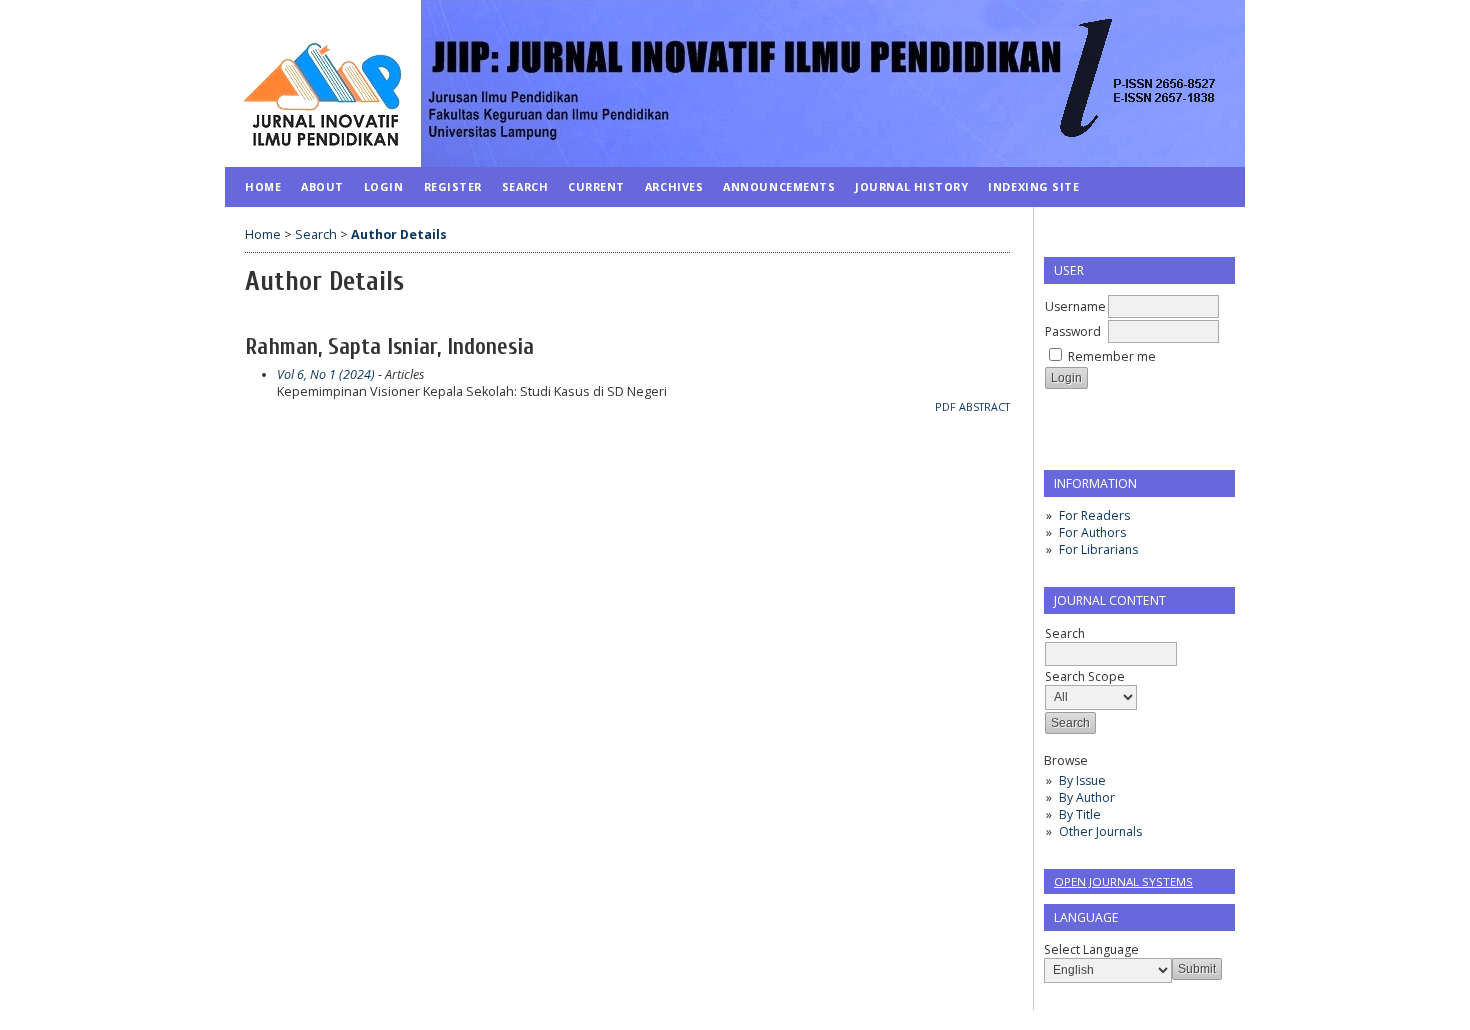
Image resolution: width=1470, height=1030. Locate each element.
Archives (674, 186)
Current (596, 186)
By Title (1080, 814)
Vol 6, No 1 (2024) (326, 374)
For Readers (1094, 515)
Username (1075, 306)
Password (1073, 331)
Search (525, 186)
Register (453, 186)
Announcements (779, 186)
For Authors (1092, 532)
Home (263, 186)
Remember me (1112, 356)
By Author (1087, 797)
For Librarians (1098, 549)
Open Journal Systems (1123, 881)
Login (384, 186)
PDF (945, 407)
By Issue (1082, 780)
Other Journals (1100, 831)
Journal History (911, 186)
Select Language (1091, 949)
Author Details (399, 234)
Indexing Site (1033, 186)
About (322, 186)
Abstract (984, 407)
